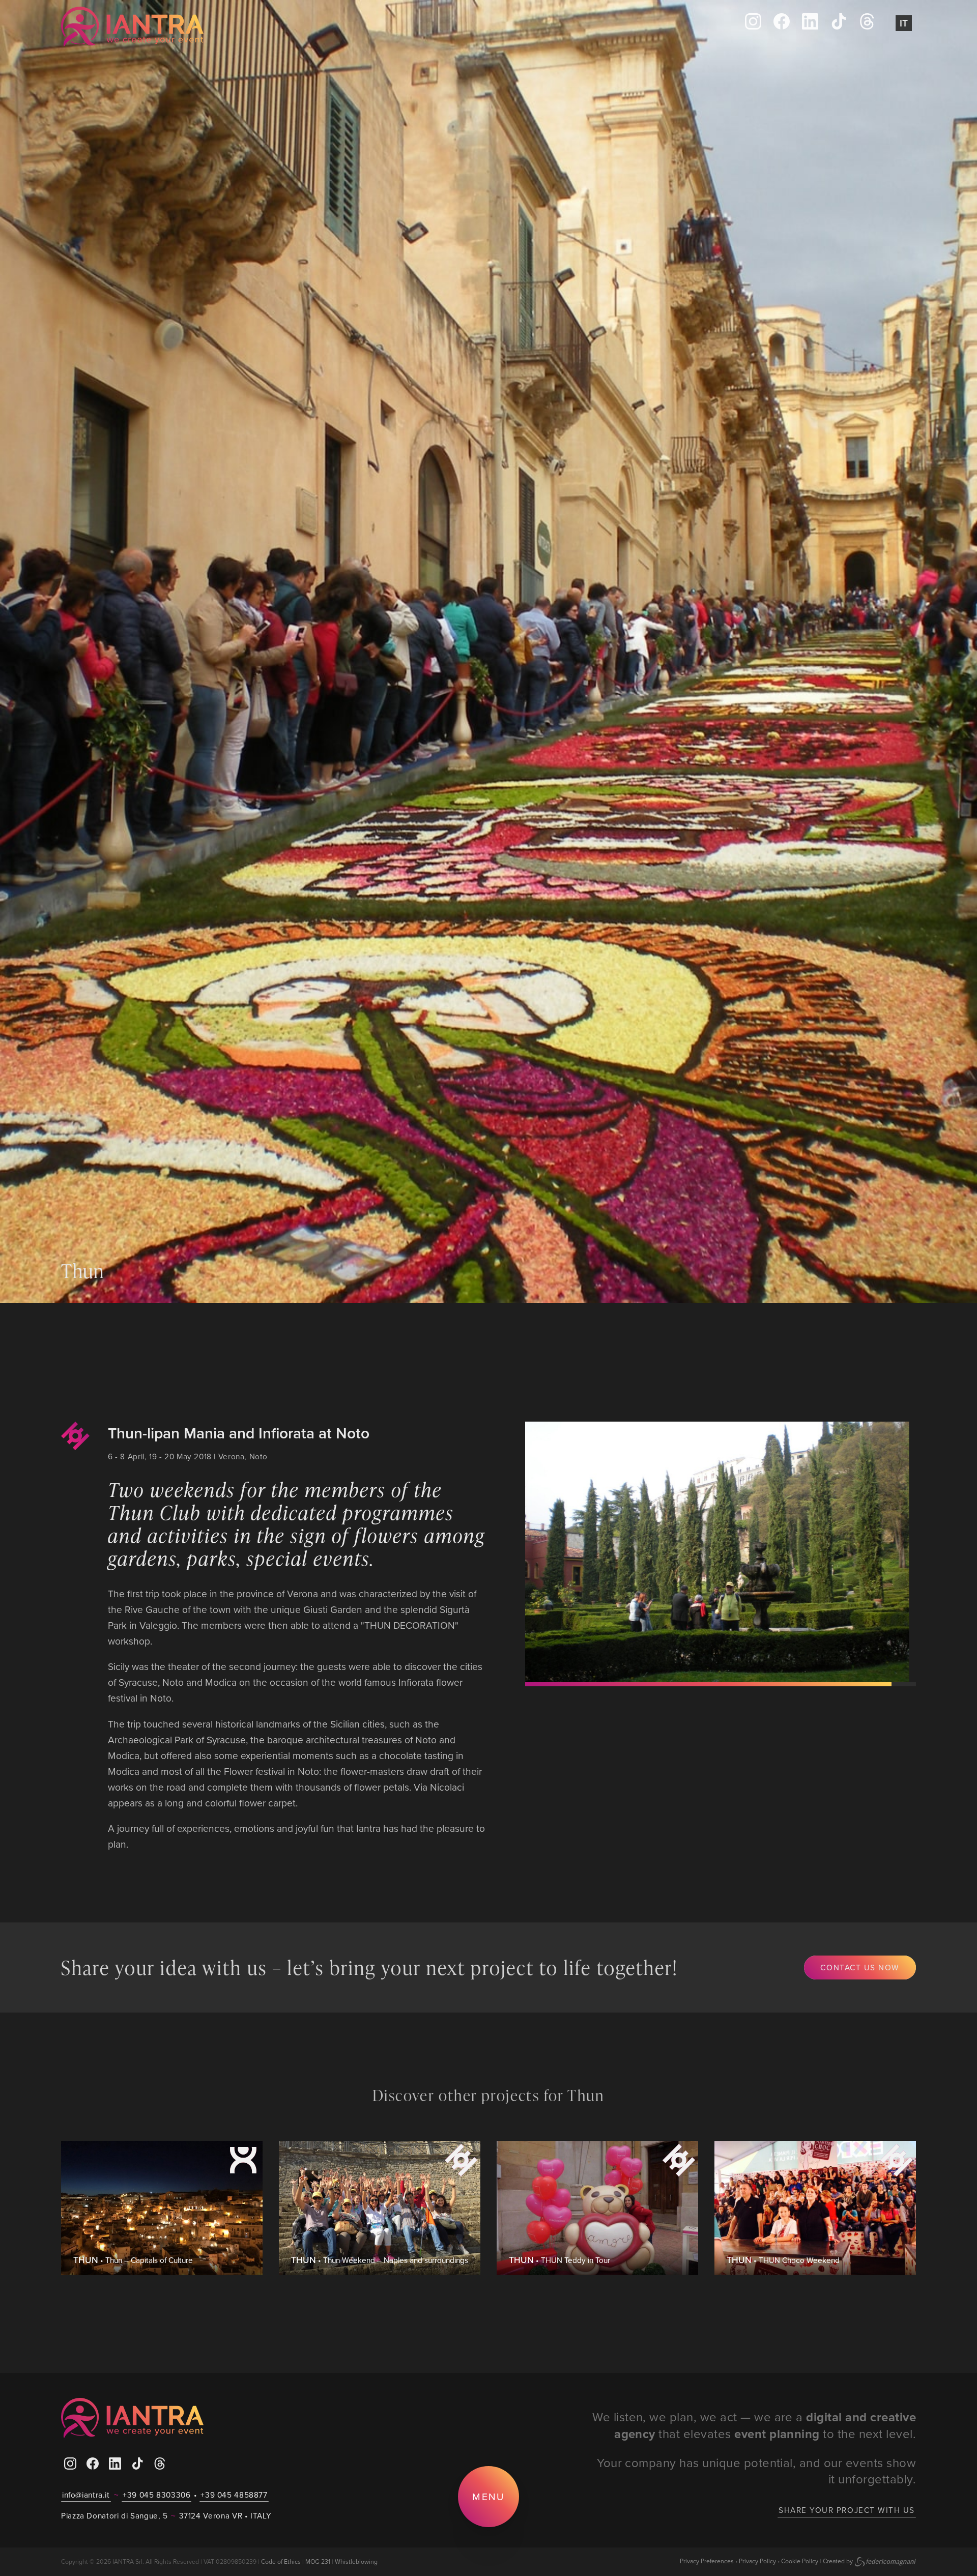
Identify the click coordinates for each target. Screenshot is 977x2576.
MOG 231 (318, 2561)
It (904, 23)
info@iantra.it (86, 2495)
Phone (304, 27)
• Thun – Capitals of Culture (133, 2260)
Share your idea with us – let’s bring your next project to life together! (369, 1967)
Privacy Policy (757, 2561)
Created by (838, 2561)
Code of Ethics (281, 2561)
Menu (488, 2496)
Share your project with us (847, 2510)
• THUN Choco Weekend (783, 2260)
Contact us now (860, 1967)
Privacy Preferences (707, 2561)
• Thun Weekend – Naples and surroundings (380, 2260)
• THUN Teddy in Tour (559, 2260)
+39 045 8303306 (156, 2495)
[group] (720, 1552)
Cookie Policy (800, 2561)
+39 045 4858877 (234, 2495)
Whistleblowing (356, 2561)
